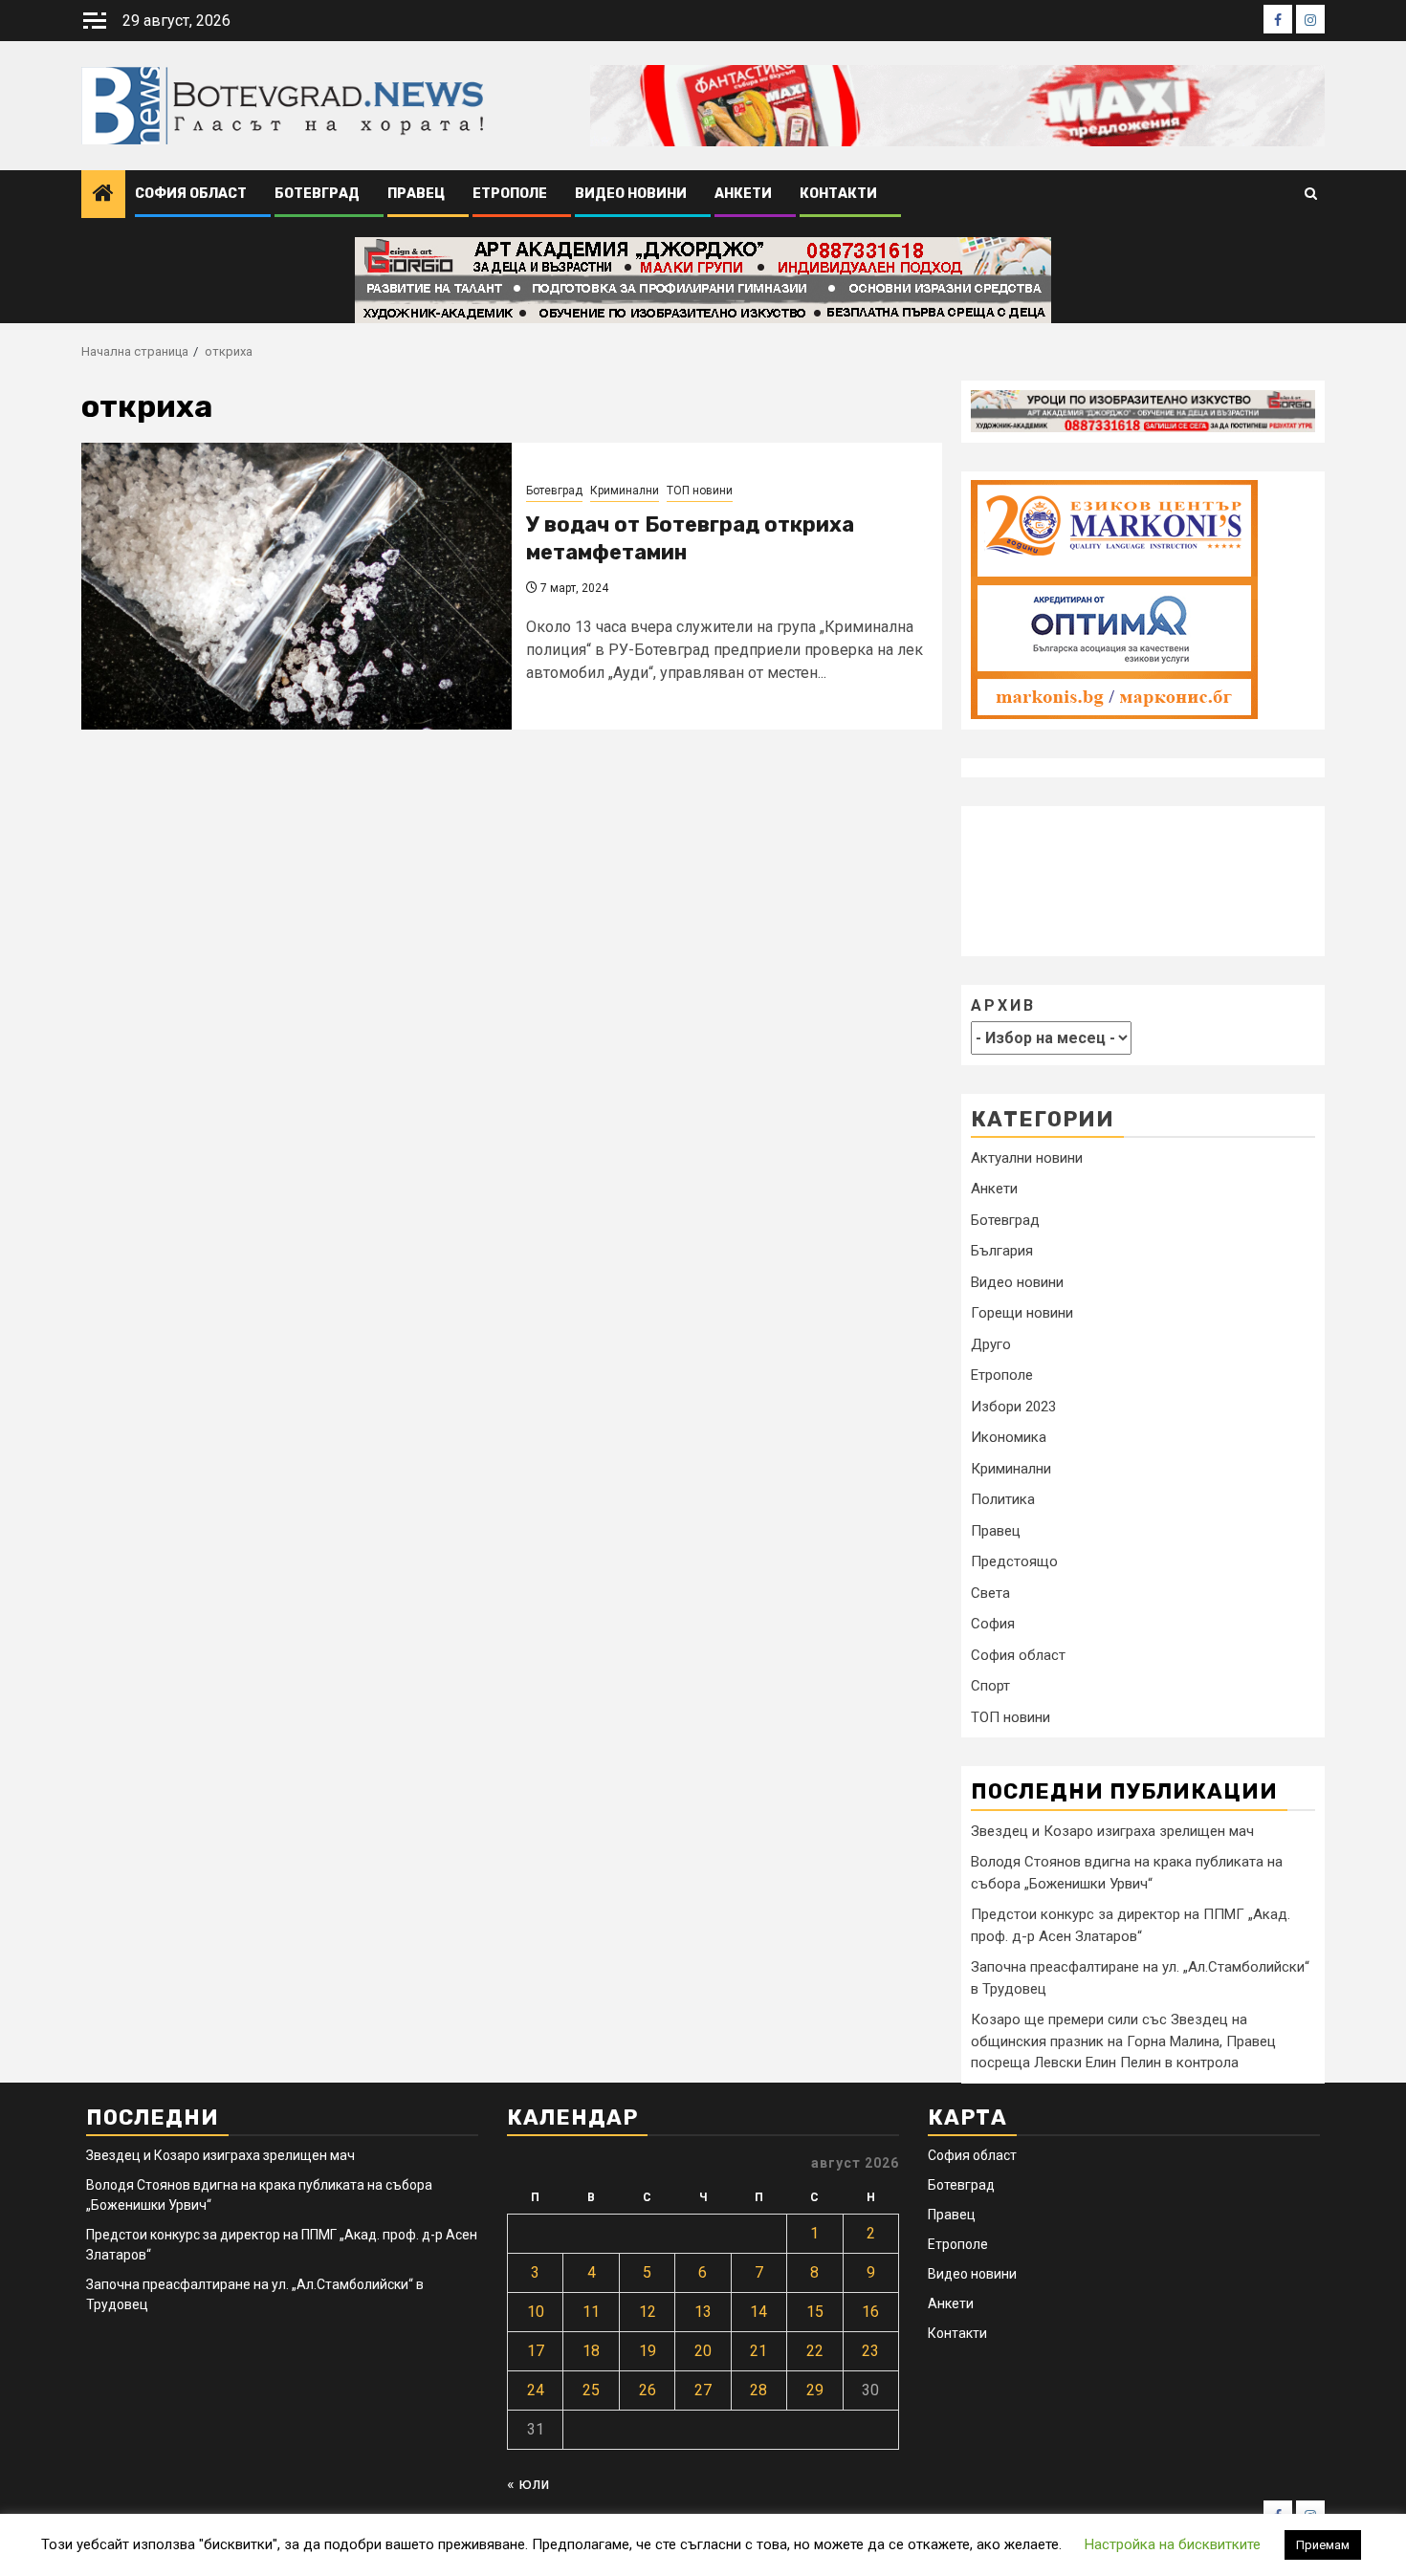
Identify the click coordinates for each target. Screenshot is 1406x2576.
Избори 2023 (1013, 1407)
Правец (416, 194)
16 (870, 2312)
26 (648, 2390)
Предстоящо (1014, 1561)
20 (703, 2351)
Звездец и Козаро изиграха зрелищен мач (1112, 1830)
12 (648, 2312)
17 (536, 2351)
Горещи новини (1022, 1313)
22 (815, 2351)
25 (591, 2390)
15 (815, 2312)
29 (815, 2390)
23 (870, 2351)
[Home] (103, 195)
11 (591, 2312)
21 (758, 2351)
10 (536, 2312)
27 (703, 2390)
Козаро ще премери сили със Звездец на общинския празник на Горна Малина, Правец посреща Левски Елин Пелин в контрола (1123, 2041)
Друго (991, 1344)
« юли (528, 2484)
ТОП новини (700, 491)
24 (536, 2390)
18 (591, 2351)
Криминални (625, 491)
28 (758, 2390)
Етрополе (510, 194)
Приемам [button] (1323, 2545)
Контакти (838, 194)
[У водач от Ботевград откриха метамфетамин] (297, 586)
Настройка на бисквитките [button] (1173, 2544)
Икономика (1009, 1437)
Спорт (990, 1686)
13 (703, 2312)
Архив (1003, 1004)
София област (191, 194)
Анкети (743, 194)
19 (648, 2351)
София (993, 1624)
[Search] (1311, 195)
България (1002, 1251)
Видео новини (631, 194)
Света (990, 1593)
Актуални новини (1027, 1158)
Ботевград (317, 194)
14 (758, 2312)
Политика (1003, 1499)
